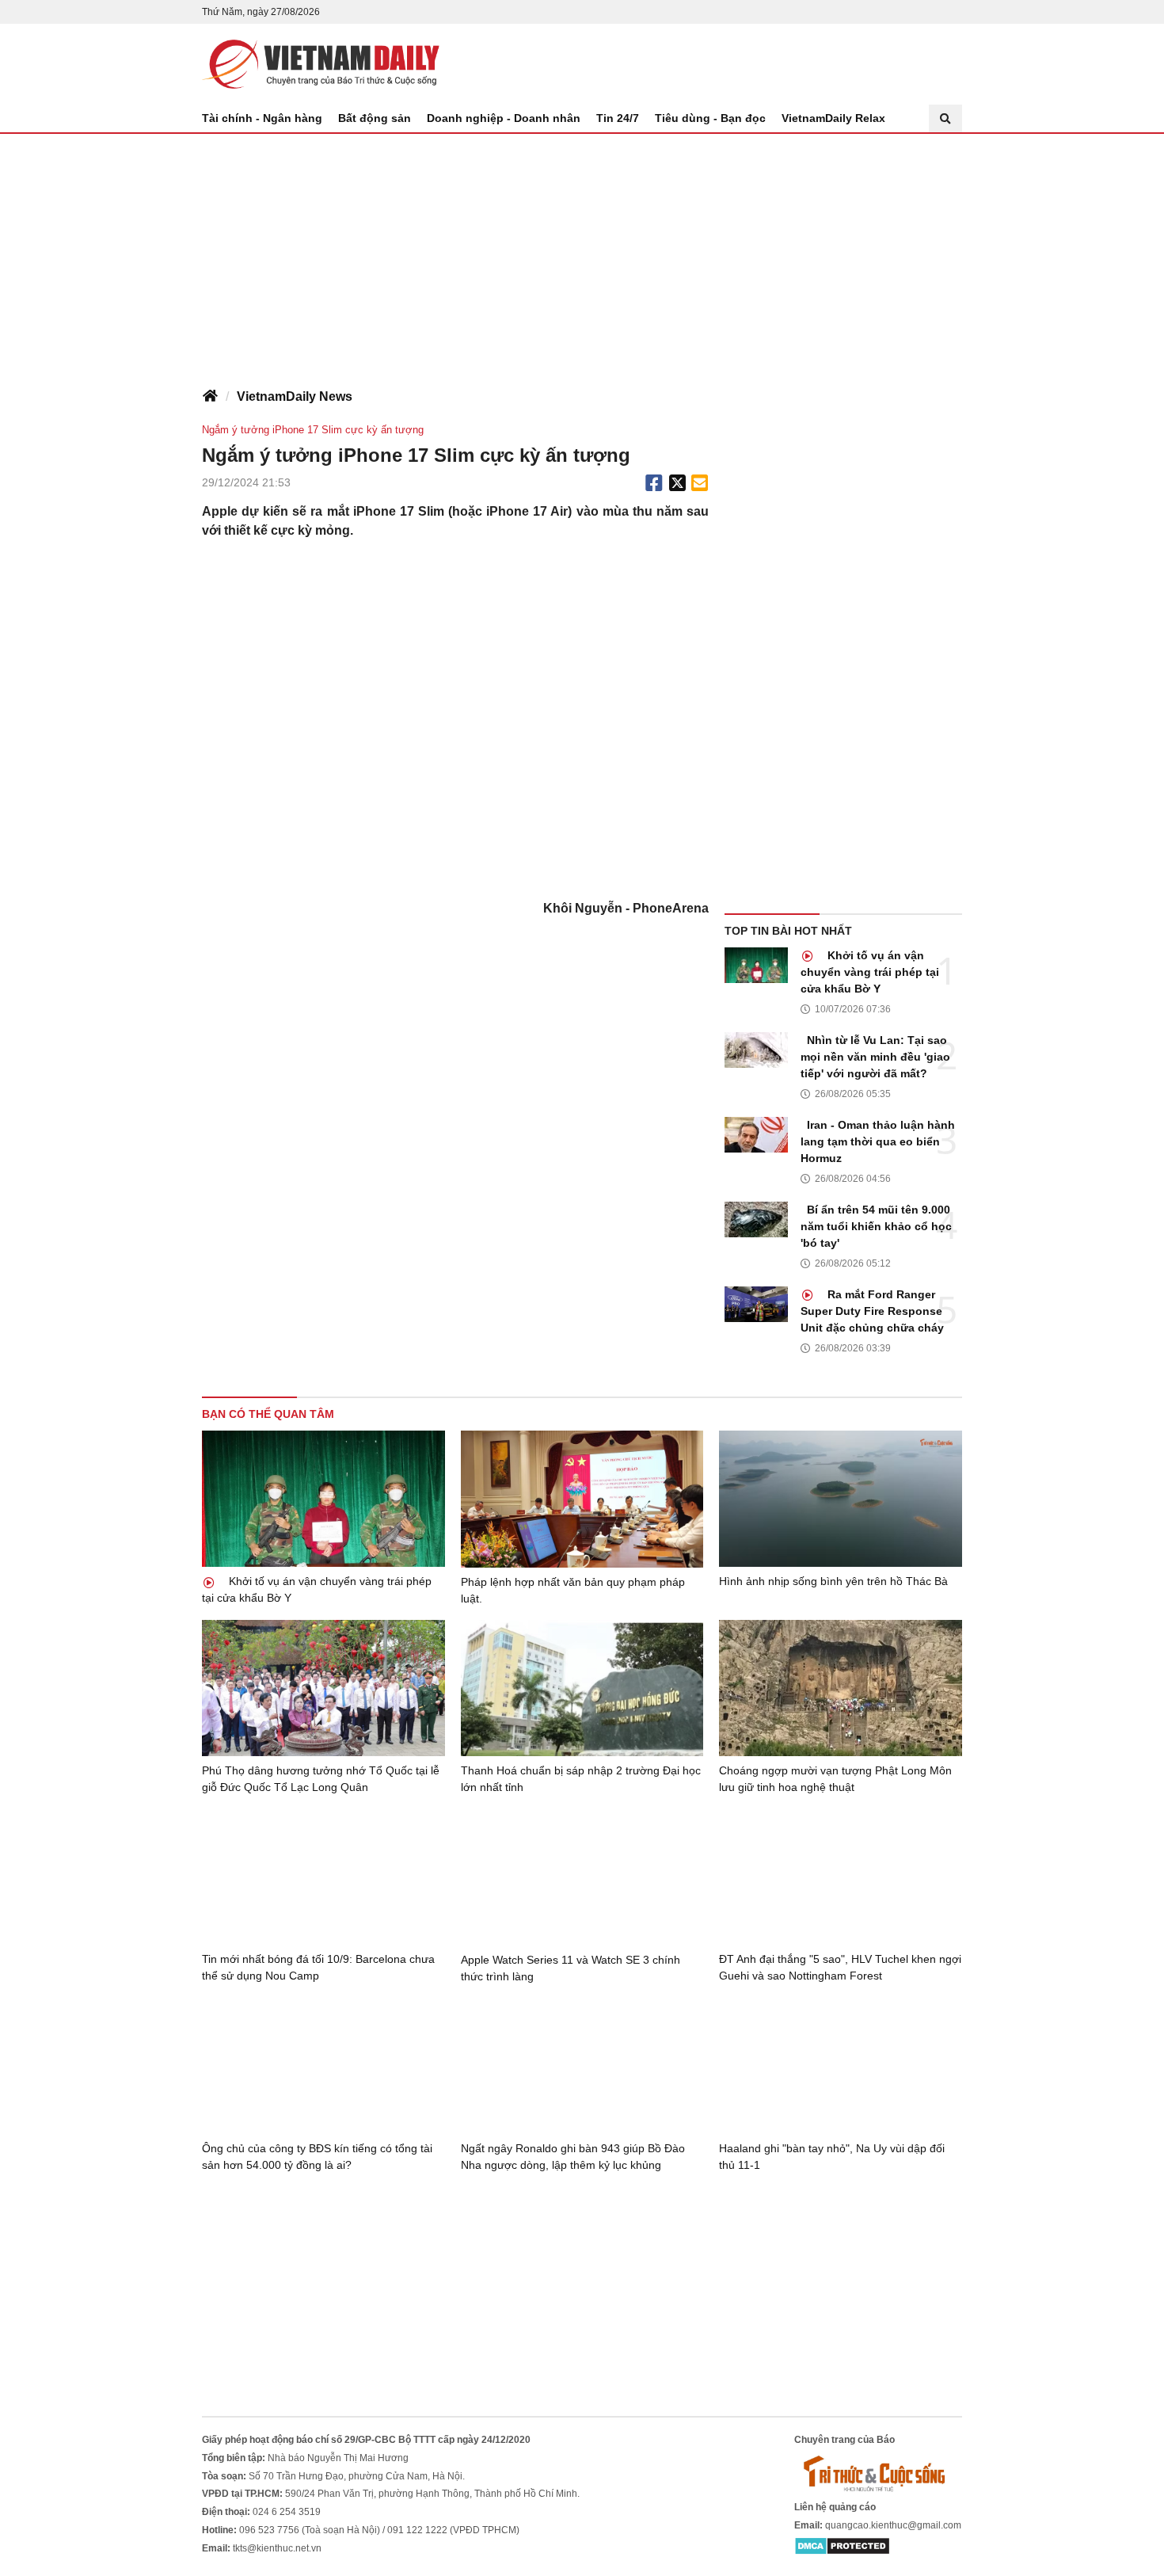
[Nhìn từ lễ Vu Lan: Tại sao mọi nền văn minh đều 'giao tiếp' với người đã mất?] (756, 1050)
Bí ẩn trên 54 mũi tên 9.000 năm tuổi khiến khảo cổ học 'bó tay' (876, 1226)
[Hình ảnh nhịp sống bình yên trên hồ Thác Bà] (841, 1499)
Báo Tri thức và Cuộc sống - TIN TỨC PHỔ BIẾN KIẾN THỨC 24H (321, 64)
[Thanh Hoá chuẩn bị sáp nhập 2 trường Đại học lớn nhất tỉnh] (582, 1688)
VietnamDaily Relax (833, 118)
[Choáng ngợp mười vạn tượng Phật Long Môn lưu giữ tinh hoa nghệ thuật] (841, 1688)
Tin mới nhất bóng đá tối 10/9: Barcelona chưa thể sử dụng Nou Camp (318, 1967)
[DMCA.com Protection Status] (842, 2546)
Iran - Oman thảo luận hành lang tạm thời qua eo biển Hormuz (878, 1141)
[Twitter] (678, 483)
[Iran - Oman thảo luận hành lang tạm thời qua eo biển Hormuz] (756, 1135)
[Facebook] (654, 483)
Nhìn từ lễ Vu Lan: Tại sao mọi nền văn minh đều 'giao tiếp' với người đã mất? (875, 1057)
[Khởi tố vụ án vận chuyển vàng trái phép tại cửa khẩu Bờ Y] (756, 965)
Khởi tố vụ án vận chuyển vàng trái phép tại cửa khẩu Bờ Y (870, 972)
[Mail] (699, 483)
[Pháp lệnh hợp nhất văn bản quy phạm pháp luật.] (582, 1499)
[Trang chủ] (210, 397)
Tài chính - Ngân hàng (262, 118)
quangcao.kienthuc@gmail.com (893, 2525)
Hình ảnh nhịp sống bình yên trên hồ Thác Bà (833, 1581)
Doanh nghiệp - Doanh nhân (504, 118)
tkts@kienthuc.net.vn (277, 2548)
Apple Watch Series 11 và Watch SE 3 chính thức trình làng (571, 1968)
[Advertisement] (582, 253)
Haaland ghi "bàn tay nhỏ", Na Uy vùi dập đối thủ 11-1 (832, 2157)
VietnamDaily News (295, 396)
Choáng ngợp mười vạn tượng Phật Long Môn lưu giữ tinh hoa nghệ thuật (835, 1779)
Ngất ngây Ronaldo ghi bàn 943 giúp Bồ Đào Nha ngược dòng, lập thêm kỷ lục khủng (573, 2157)
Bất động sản (375, 118)
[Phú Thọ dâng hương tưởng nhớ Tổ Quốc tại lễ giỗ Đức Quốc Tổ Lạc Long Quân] (323, 1688)
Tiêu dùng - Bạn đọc (710, 118)
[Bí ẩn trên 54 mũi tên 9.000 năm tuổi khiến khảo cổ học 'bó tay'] (756, 1219)
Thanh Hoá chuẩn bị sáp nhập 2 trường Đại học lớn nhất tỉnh (581, 1779)
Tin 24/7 (618, 118)
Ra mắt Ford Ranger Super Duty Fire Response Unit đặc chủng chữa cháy (872, 1311)
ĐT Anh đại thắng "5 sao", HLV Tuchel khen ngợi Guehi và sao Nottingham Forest (840, 1967)
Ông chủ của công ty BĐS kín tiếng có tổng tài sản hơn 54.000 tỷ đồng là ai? (317, 2157)
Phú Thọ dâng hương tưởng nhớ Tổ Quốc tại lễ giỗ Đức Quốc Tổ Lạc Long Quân (321, 1779)
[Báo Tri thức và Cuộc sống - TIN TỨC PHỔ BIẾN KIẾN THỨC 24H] (878, 2473)
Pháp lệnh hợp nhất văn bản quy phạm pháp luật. (573, 1590)
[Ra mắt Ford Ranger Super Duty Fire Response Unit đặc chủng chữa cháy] (756, 1304)
